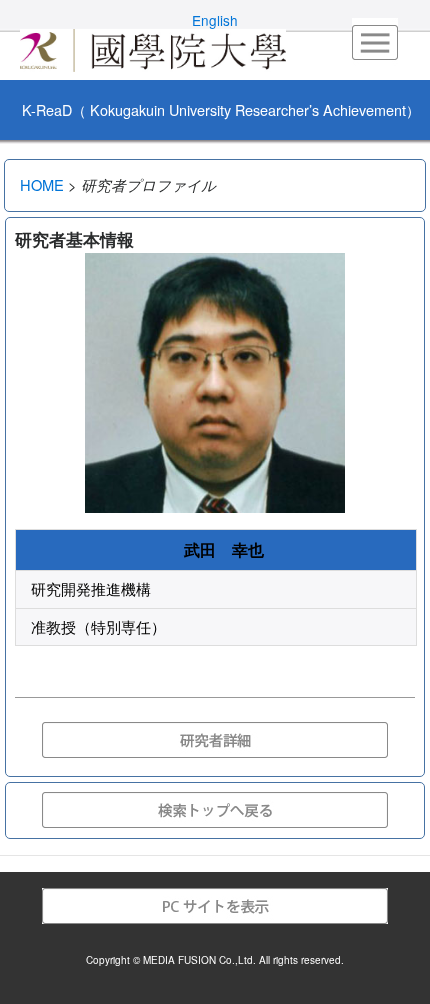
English (215, 20)
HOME (42, 184)
